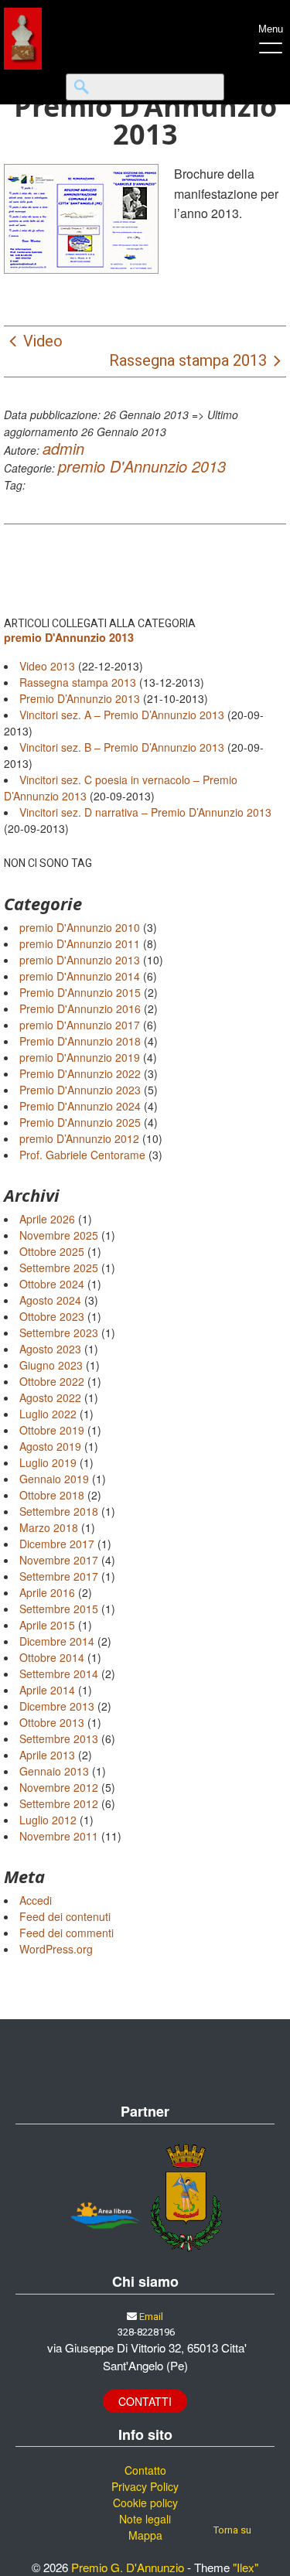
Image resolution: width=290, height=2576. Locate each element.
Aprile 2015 (47, 1625)
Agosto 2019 (50, 1446)
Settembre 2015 (59, 1609)
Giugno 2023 (51, 1365)
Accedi (36, 1900)
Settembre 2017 (59, 1576)
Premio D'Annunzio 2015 (80, 992)
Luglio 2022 (48, 1414)
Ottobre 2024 (52, 1284)
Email (151, 2317)
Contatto (145, 2470)
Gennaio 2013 (54, 1771)
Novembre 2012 (59, 1787)
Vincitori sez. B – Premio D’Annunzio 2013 (122, 747)
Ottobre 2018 (52, 1495)
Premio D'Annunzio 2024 (80, 1106)
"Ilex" (246, 2567)
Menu (271, 29)
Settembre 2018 (59, 1511)
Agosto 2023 (50, 1349)
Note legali (145, 2519)
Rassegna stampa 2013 (78, 682)
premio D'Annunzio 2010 (80, 927)
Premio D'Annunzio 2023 (80, 1090)
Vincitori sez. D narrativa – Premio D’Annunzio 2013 (145, 812)
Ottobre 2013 (52, 1722)
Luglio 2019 (48, 1462)
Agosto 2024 (50, 1300)
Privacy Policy (145, 2486)
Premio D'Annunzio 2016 (80, 1008)
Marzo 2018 (49, 1527)
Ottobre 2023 (52, 1316)
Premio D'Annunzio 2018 (80, 1041)
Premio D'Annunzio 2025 (80, 1122)
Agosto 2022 (50, 1397)
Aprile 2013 (47, 1755)
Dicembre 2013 (57, 1706)
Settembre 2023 (59, 1332)
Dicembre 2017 (57, 1544)
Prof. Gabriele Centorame (82, 1155)
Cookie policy (145, 2503)
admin (63, 448)
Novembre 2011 (59, 1836)
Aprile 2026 (47, 1219)
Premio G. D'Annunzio (128, 2567)
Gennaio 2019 (54, 1479)
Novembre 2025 (59, 1235)
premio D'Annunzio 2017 (80, 1025)
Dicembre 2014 (57, 1641)
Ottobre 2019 (52, 1430)
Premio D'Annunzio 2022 (80, 1073)
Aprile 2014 (47, 1690)
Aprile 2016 (47, 1592)
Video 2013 (47, 666)
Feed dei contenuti (65, 1916)
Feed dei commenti (67, 1933)
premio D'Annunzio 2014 (80, 976)
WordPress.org (56, 1949)
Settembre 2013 (59, 1738)
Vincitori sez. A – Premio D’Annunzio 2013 (122, 715)
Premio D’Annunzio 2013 (80, 698)
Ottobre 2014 (52, 1657)
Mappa (145, 2535)
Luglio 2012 (48, 1820)
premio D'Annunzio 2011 (80, 943)
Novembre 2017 (59, 1560)
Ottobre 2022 (52, 1381)
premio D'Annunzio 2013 (142, 466)
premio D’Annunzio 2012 (79, 1138)
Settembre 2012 (59, 1803)
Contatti (145, 2401)
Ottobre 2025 (52, 1251)
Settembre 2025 (59, 1268)
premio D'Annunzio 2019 (80, 1057)
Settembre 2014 (59, 1674)
